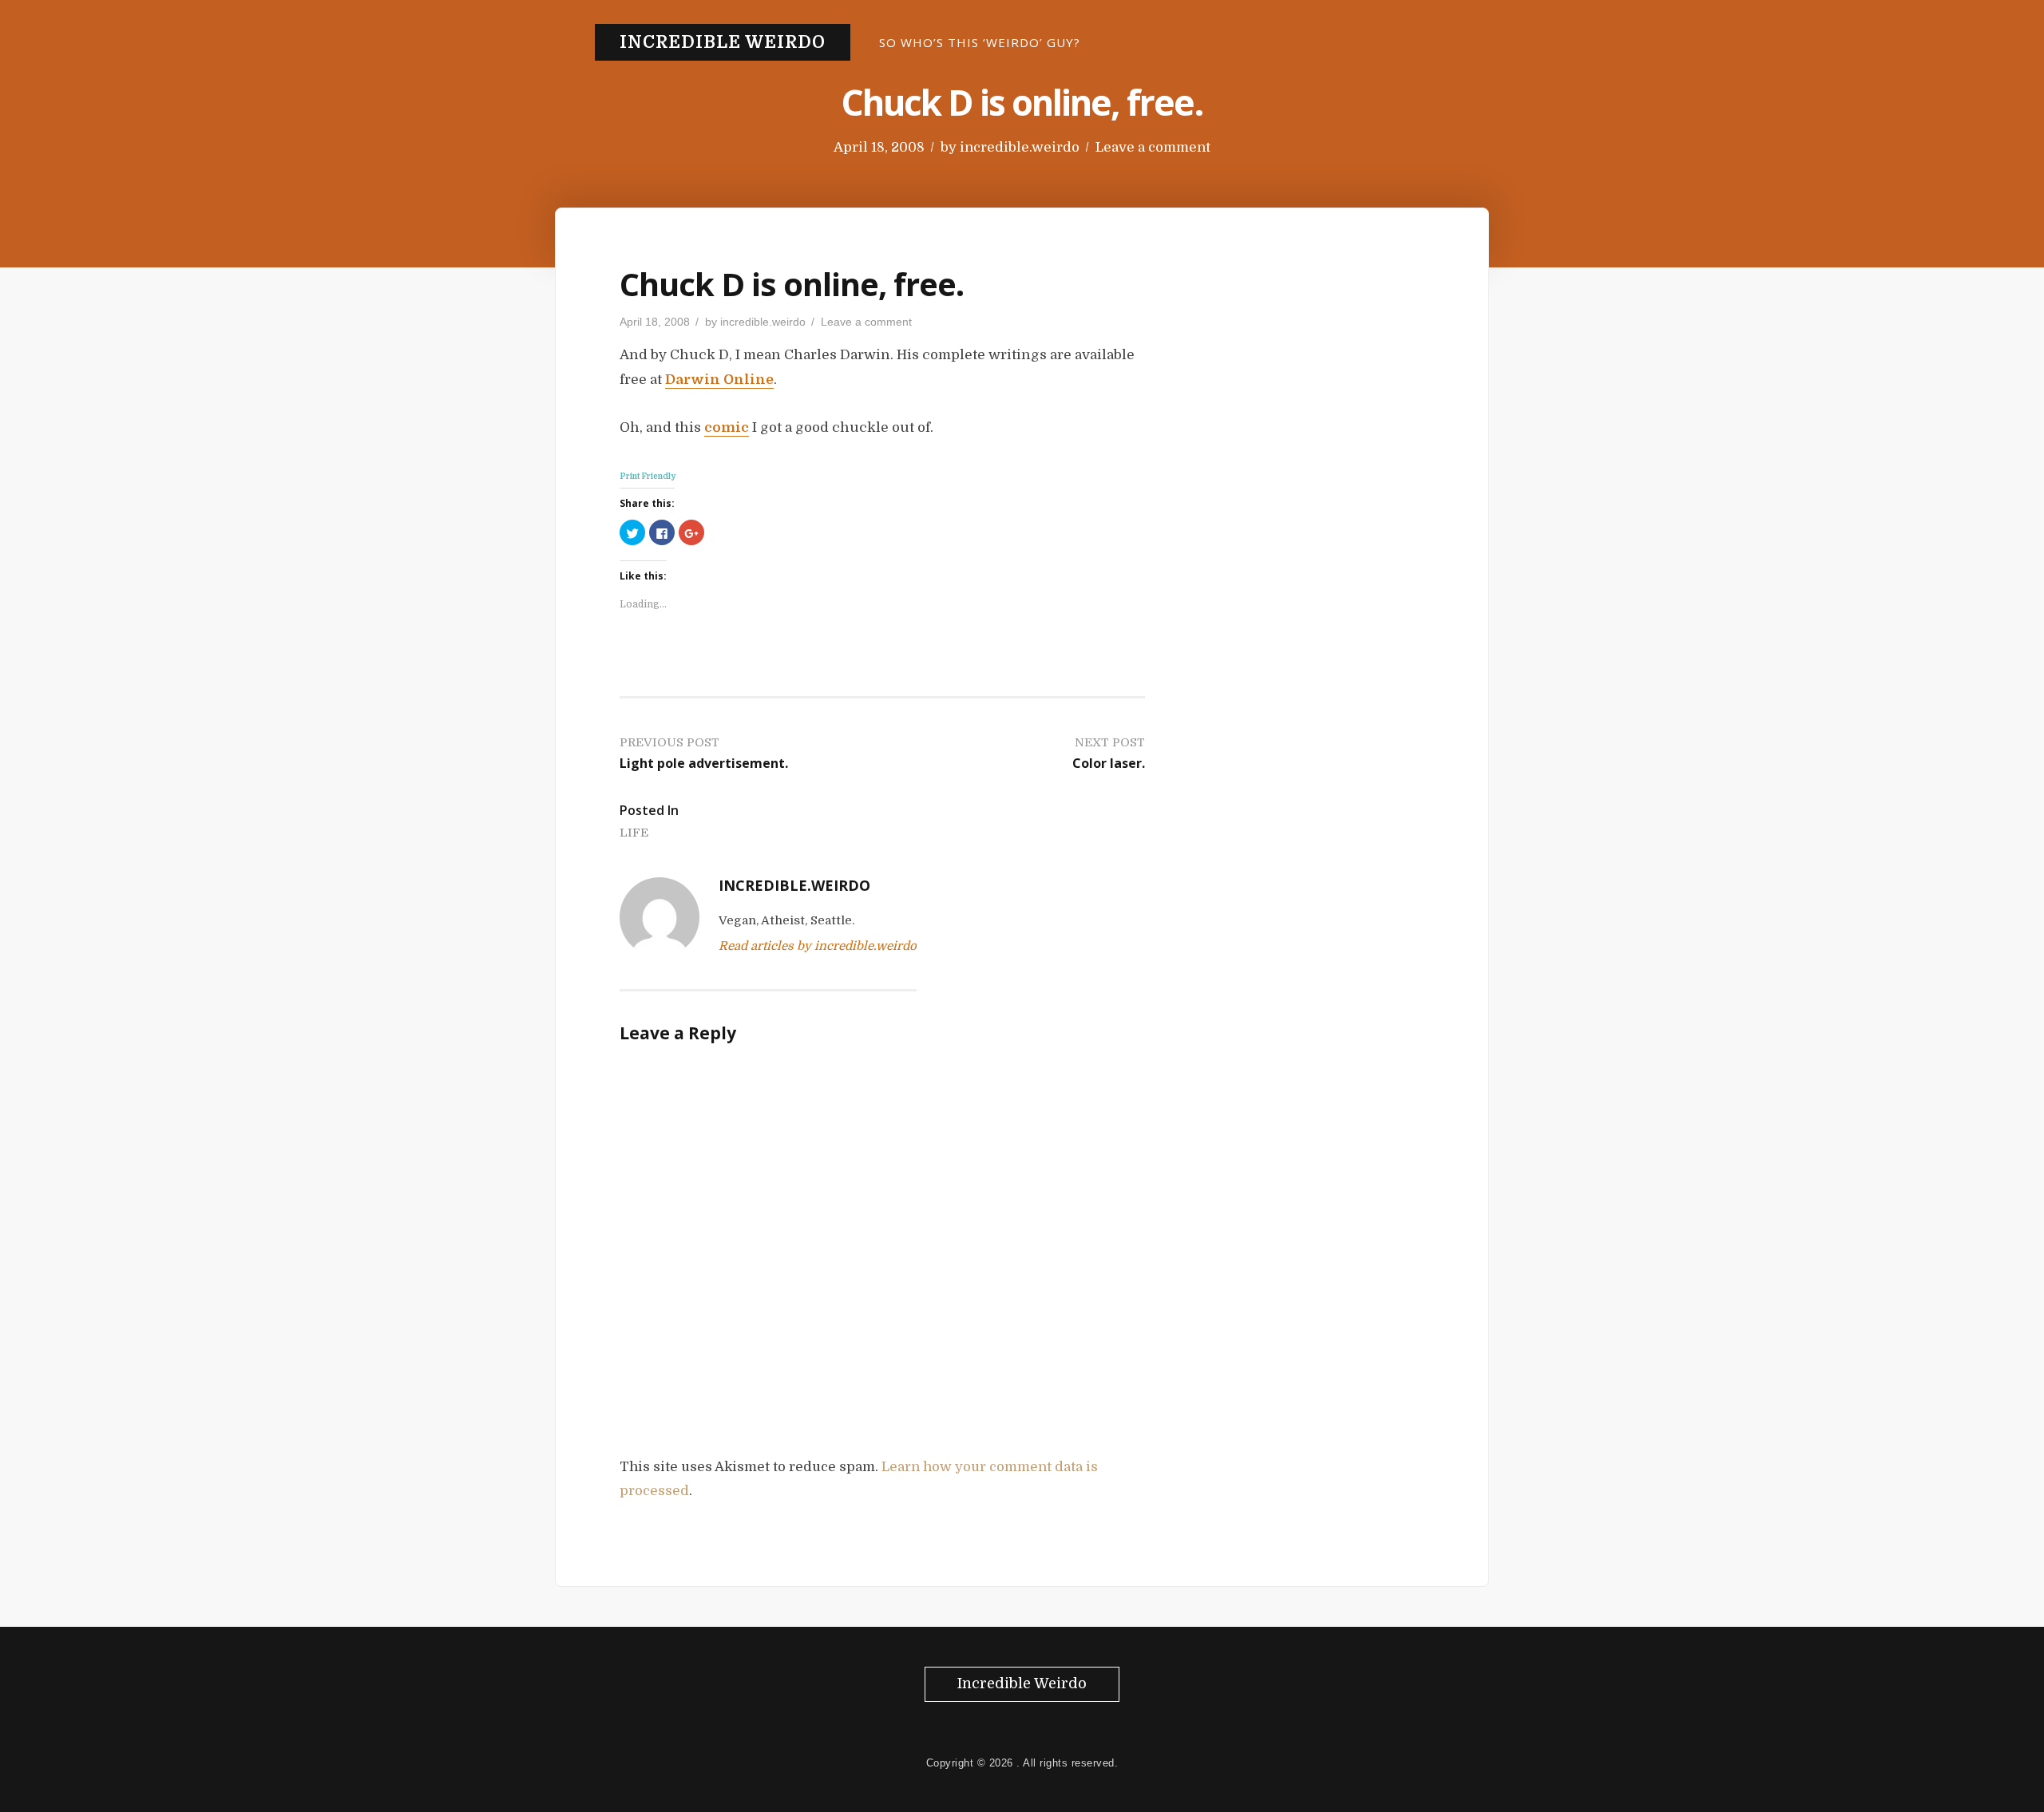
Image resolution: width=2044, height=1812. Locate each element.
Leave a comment (1153, 147)
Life (634, 833)
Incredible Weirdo (723, 42)
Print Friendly (648, 476)
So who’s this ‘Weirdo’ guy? (980, 42)
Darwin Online (719, 380)
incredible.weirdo (1020, 147)
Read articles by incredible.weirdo (818, 946)
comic (727, 427)
